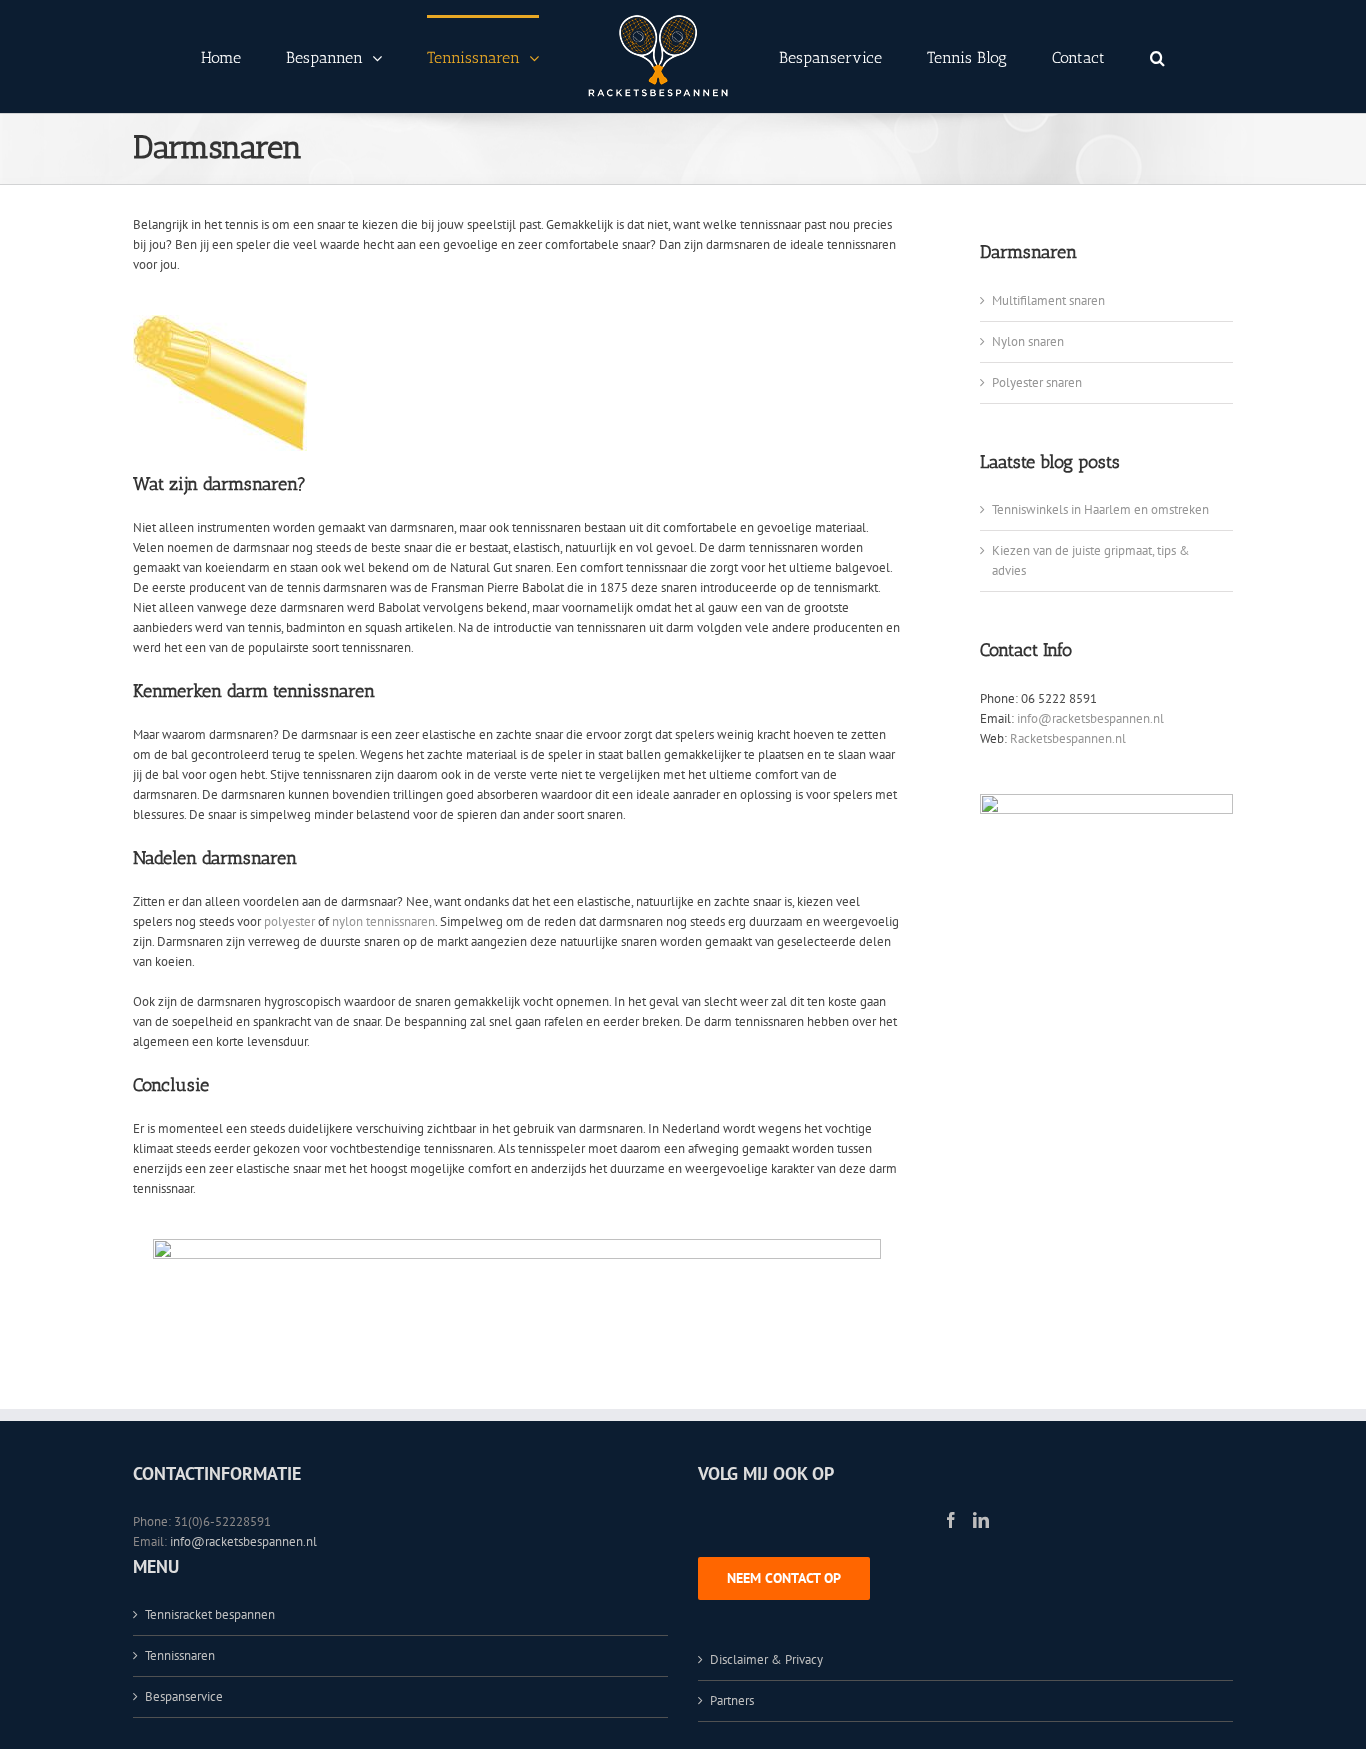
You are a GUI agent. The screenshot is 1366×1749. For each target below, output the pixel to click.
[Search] (1075, 57)
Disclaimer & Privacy (766, 1659)
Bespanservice (184, 1696)
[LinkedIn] (981, 1520)
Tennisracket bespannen (210, 1614)
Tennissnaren (180, 1655)
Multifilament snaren (1048, 300)
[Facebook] (951, 1520)
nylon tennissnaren (383, 921)
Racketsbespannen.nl (1068, 738)
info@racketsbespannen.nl (1090, 718)
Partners (732, 1700)
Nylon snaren (1028, 341)
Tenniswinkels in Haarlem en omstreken (1100, 509)
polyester (289, 921)
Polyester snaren (1037, 382)
